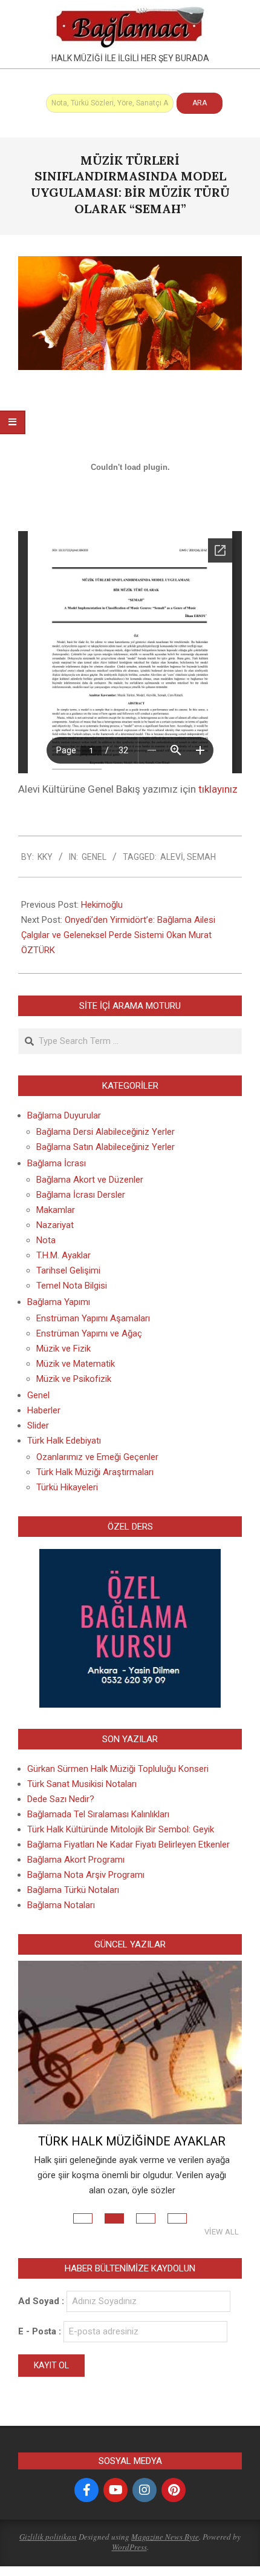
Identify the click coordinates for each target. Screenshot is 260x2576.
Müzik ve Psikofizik (74, 1379)
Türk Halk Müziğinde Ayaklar (132, 2141)
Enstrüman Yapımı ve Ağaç (89, 1333)
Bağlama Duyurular (64, 1115)
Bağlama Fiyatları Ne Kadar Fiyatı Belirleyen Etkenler (128, 1844)
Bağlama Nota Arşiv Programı (86, 1875)
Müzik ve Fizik (63, 1349)
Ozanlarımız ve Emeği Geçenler (97, 1457)
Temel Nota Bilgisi (72, 1286)
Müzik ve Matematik (76, 1364)
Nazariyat (55, 1225)
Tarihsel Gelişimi (68, 1270)
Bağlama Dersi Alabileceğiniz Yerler (106, 1132)
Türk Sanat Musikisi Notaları (82, 1784)
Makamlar (56, 1210)
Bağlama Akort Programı (76, 1860)
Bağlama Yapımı (59, 1302)
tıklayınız (218, 789)
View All (222, 2232)
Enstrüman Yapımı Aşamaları (93, 1318)
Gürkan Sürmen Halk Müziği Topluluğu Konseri (118, 1769)
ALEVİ (172, 857)
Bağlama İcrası (57, 1163)
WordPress (129, 2547)
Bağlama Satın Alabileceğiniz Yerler (106, 1147)
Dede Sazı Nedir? (61, 1799)
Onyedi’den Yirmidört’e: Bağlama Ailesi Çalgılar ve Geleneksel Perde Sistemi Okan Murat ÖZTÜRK (118, 935)
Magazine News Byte (165, 2537)
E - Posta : (41, 2331)
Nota (46, 1240)
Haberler (44, 1410)
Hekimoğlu (102, 905)
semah (201, 857)
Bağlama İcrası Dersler (81, 1195)
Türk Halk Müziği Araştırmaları (95, 1472)
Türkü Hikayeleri (67, 1487)
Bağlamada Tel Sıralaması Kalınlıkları (98, 1814)
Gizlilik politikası (48, 2537)
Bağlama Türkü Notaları (73, 1890)
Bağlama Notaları (61, 1905)
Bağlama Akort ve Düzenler (90, 1180)
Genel (94, 857)
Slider (38, 1425)
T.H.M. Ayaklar (63, 1255)
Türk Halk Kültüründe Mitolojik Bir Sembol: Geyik (121, 1829)
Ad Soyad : (41, 2301)
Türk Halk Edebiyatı (64, 1441)
